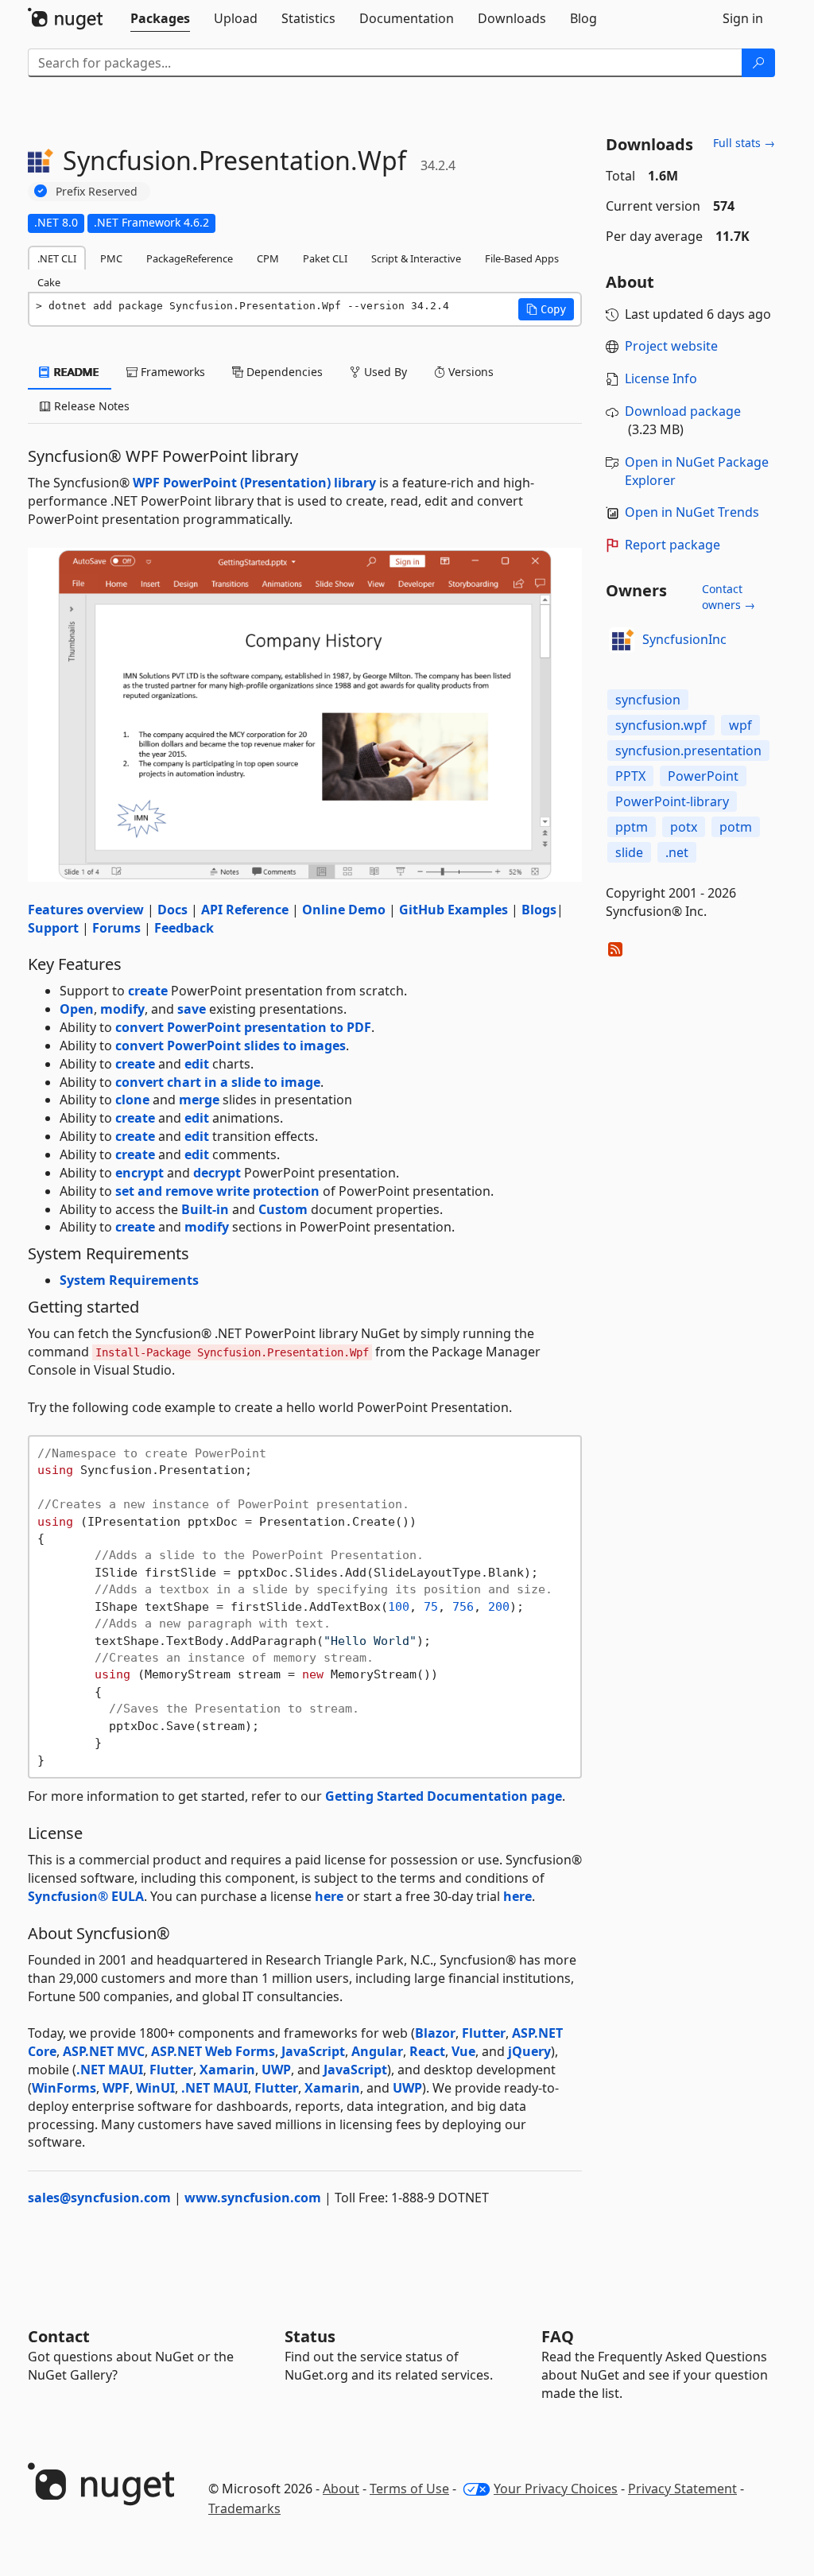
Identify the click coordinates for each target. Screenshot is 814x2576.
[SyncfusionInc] (622, 640)
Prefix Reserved (97, 191)
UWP (276, 2070)
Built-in (205, 1209)
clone (132, 1100)
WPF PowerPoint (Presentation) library (254, 483)
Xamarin (227, 2070)
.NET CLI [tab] (57, 258)
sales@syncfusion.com (99, 2198)
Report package (673, 545)
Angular (377, 2051)
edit (197, 1064)
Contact (59, 2336)
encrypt (140, 1173)
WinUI (155, 2088)
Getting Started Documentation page (444, 1796)
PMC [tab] (111, 258)
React (427, 2051)
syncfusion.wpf (661, 725)
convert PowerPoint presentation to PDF (243, 1027)
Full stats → (744, 143)
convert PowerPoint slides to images (231, 1046)
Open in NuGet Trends (692, 512)
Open (77, 1009)
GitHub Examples (454, 910)
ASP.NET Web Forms (213, 2051)
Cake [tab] (49, 282)
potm (736, 827)
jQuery (529, 2051)
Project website (671, 346)
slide (629, 852)
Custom (283, 1209)
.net (677, 852)
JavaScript (313, 2051)
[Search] (758, 63)
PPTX (630, 776)
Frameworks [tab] (171, 372)
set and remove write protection (217, 1191)
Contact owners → (729, 597)
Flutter (484, 2033)
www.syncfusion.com (253, 2198)
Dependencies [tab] (283, 372)
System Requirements (129, 1280)
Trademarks (244, 2508)
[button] (546, 309)
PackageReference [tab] (190, 258)
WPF (116, 2088)
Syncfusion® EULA (86, 1896)
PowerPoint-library (672, 801)
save (192, 1009)
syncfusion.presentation (688, 751)
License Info (661, 378)
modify (122, 1009)
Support (53, 928)
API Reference (245, 910)
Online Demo (344, 910)
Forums (116, 928)
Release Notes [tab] (90, 406)
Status (310, 2336)
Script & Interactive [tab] (416, 258)
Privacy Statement (682, 2489)
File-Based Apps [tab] (522, 258)
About (341, 2489)
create (148, 991)
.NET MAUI (110, 2070)
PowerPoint (703, 776)
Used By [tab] (384, 372)
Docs (172, 910)
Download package (683, 411)
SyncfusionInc (684, 639)
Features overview (86, 910)
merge (199, 1100)
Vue (463, 2051)
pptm (632, 827)
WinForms (64, 2088)
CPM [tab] (268, 258)
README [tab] (75, 372)
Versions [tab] (469, 372)
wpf (740, 725)
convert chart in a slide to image (218, 1082)
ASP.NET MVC (104, 2051)
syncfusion (648, 700)
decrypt (217, 1173)
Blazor (435, 2033)
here (329, 1896)
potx (684, 827)
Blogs (539, 910)
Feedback (184, 928)
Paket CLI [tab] (325, 258)
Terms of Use (409, 2489)
